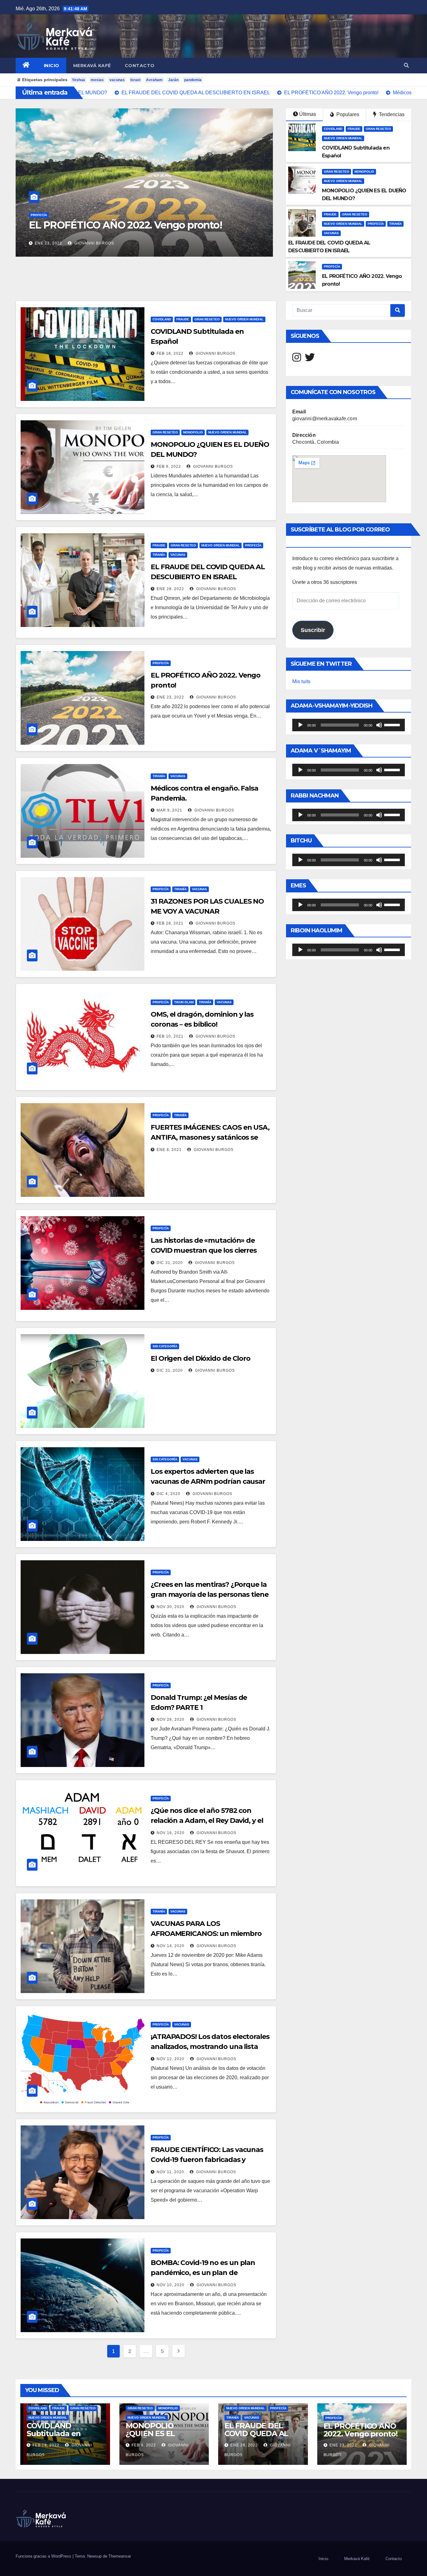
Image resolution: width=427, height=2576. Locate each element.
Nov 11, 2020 (170, 2172)
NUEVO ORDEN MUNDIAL (343, 138)
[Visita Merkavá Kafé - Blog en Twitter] (310, 359)
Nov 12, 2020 (171, 2059)
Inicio (52, 66)
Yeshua (78, 80)
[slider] (393, 724)
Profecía (376, 224)
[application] (349, 725)
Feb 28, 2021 (170, 923)
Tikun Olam (184, 1002)
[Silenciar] (379, 725)
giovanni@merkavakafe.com (325, 419)
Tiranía (37, 215)
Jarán (173, 80)
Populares (347, 114)
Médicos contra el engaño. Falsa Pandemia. (130, 225)
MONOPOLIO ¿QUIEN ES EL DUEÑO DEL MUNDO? (150, 2437)
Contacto (140, 66)
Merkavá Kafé (92, 66)
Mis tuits (301, 681)
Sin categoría (165, 1346)
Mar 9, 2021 (48, 243)
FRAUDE (354, 129)
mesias (97, 80)
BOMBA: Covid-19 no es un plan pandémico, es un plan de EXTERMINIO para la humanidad (205, 2273)
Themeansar (120, 2556)
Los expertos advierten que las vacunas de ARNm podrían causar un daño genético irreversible (208, 1481)
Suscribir (313, 630)
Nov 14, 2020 (171, 1946)
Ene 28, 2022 (170, 589)
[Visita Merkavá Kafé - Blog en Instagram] (297, 359)
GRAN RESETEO (378, 129)
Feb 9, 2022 (169, 466)
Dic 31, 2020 (170, 1263)
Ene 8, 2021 (169, 1150)
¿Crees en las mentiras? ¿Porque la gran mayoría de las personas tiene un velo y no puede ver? (210, 1594)
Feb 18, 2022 (170, 353)
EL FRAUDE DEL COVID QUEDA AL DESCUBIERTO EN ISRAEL (257, 2437)
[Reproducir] (300, 725)
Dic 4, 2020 (168, 1494)
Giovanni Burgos (92, 243)
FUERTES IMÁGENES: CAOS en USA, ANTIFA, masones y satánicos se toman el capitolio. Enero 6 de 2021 (210, 1137)
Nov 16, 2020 (171, 1833)
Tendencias (391, 114)
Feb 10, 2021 (170, 1036)
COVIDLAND (333, 129)
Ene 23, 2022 (170, 697)
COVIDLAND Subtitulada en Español (54, 2433)
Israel (135, 80)
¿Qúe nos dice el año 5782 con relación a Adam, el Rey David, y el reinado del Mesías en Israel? (207, 1821)
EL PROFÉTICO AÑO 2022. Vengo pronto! (361, 2430)
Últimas (308, 114)
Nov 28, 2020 (171, 1720)
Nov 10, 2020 (171, 2285)
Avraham (154, 80)
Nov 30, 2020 (171, 1607)
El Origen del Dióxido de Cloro (201, 1358)
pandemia (193, 80)
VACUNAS (56, 215)
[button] (406, 65)
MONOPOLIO (364, 172)
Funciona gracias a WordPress (44, 2556)
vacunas (117, 80)
